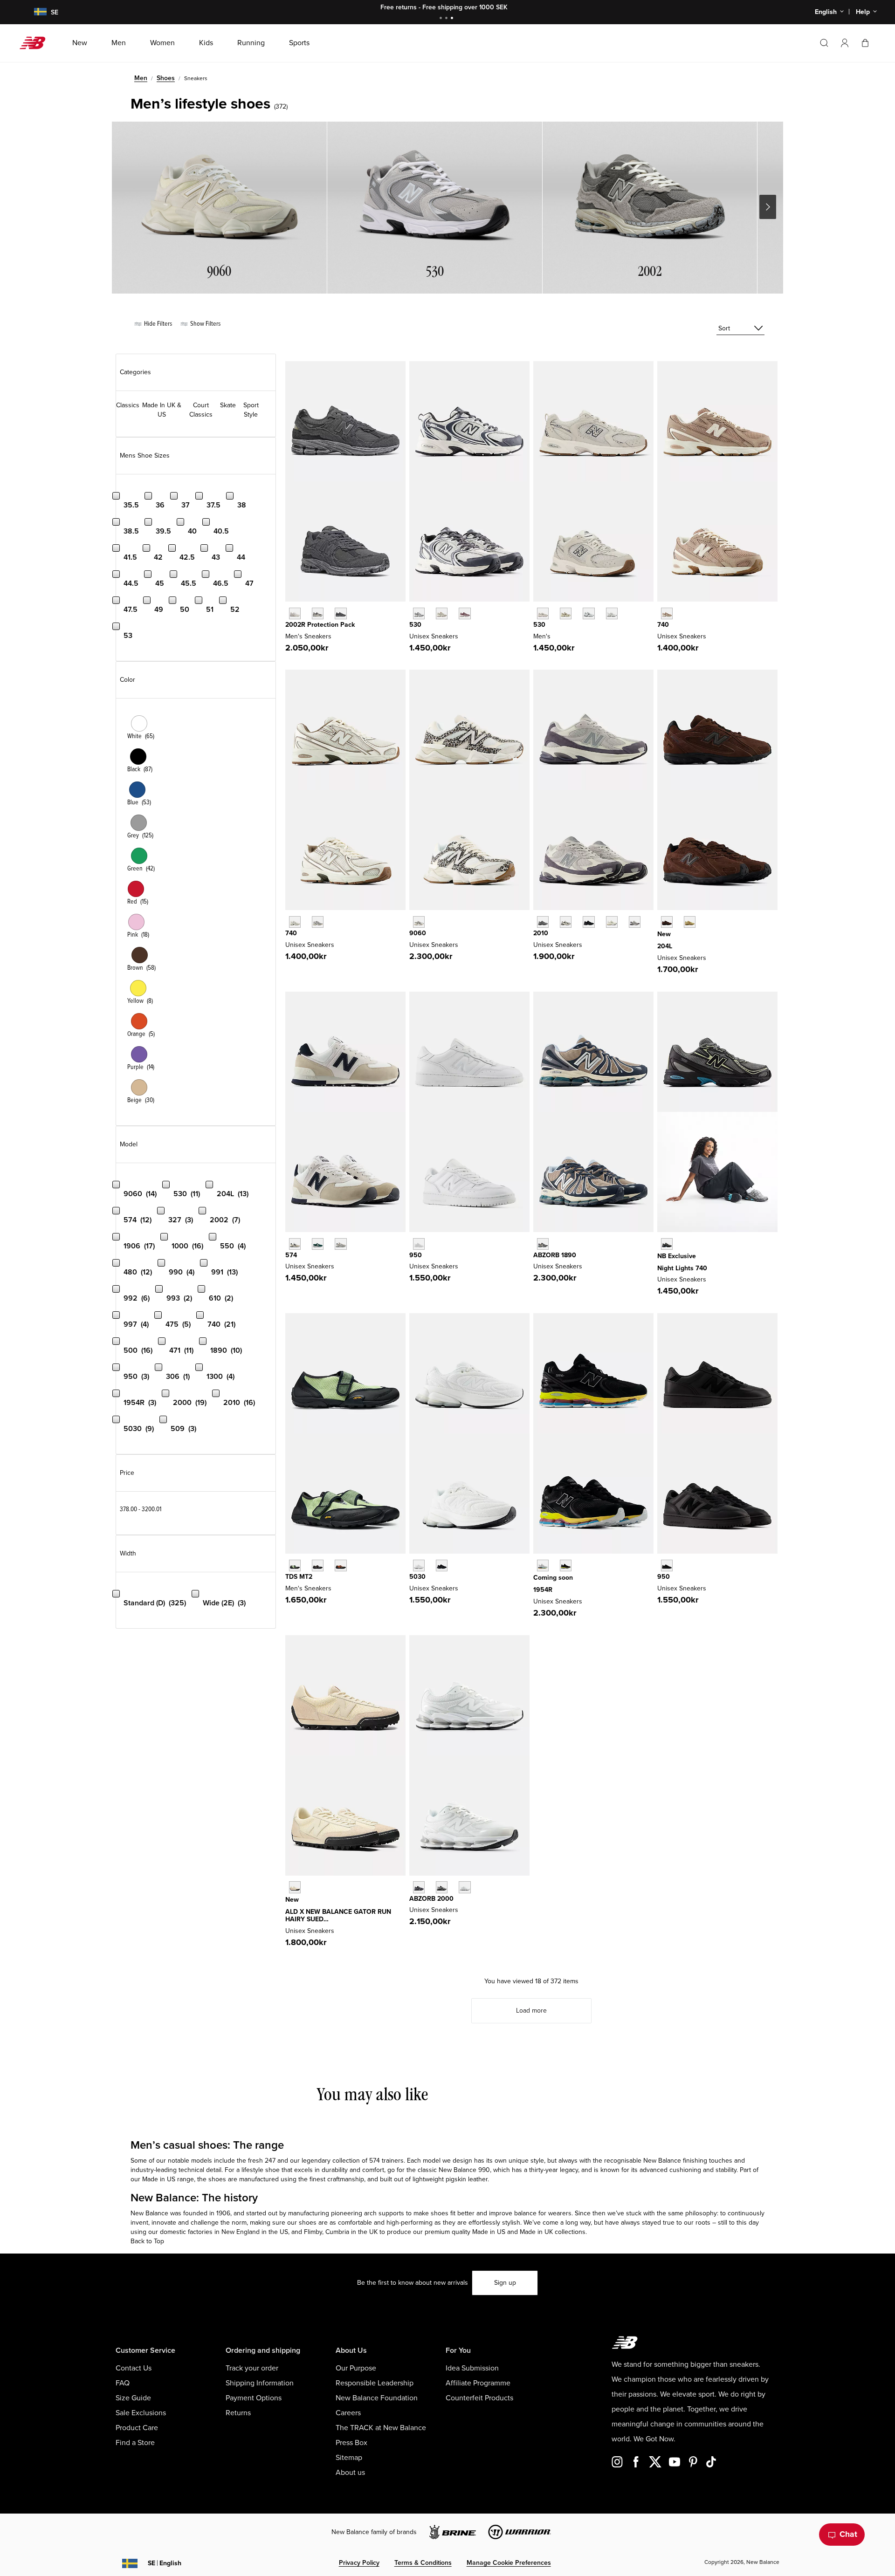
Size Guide (133, 2398)
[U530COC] (419, 613)
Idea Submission (472, 2368)
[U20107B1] (589, 922)
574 (291, 1255)
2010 (541, 933)
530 (415, 625)
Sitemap (349, 2458)
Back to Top (147, 2241)
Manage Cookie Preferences (509, 2563)
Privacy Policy (359, 2563)
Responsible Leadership (375, 2383)
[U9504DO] (419, 1244)
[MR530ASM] (566, 613)
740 (663, 625)
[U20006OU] (442, 1887)
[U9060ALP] (419, 922)
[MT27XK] (341, 1565)
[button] (845, 43)
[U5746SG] (295, 1244)
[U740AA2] (318, 922)
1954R (543, 1590)
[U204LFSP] (690, 922)
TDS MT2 (299, 1577)
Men (141, 78)
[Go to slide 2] (447, 19)
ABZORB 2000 (431, 1899)
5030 (417, 1577)
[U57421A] (318, 1244)
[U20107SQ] (635, 922)
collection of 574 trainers (368, 2161)
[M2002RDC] (295, 613)
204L (665, 946)
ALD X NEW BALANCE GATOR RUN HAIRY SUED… (338, 1916)
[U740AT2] (667, 613)
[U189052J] (543, 1244)
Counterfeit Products (479, 2398)
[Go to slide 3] (453, 19)
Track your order (252, 2368)
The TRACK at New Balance (381, 2428)
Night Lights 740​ (682, 1268)
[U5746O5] (341, 1244)
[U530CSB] (612, 613)
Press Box (351, 2443)
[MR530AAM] (543, 613)
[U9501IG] (667, 1565)
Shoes (166, 78)
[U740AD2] (295, 922)
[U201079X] (612, 922)
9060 (418, 933)
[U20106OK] (566, 922)
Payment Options (254, 2398)
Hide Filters (157, 324)
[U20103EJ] (543, 922)
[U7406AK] (667, 1244)
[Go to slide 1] (442, 19)
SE (165, 2563)
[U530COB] (442, 613)
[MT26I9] (295, 1565)
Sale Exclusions (141, 2413)
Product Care (137, 2428)
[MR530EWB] (589, 613)
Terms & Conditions (423, 2563)
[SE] (34, 12)
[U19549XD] (543, 1565)
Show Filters (205, 324)
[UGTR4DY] (295, 1887)
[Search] (824, 43)
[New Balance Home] (36, 43)
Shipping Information (260, 2383)
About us (350, 2473)
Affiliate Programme (478, 2383)
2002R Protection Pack (320, 625)
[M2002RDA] (318, 613)
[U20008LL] (419, 1887)
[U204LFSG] (667, 922)
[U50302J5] (442, 1565)
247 (270, 2161)
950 (416, 1255)
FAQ (123, 2383)
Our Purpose (356, 2368)
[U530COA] (465, 613)
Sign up (505, 2283)
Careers (348, 2413)
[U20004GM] (465, 1887)
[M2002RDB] (341, 613)
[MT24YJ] (318, 1565)
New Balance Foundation (377, 2398)
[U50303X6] (419, 1565)
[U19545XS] (566, 1565)
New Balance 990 (464, 2170)
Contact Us (134, 2368)
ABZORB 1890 (555, 1255)
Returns (238, 2413)
